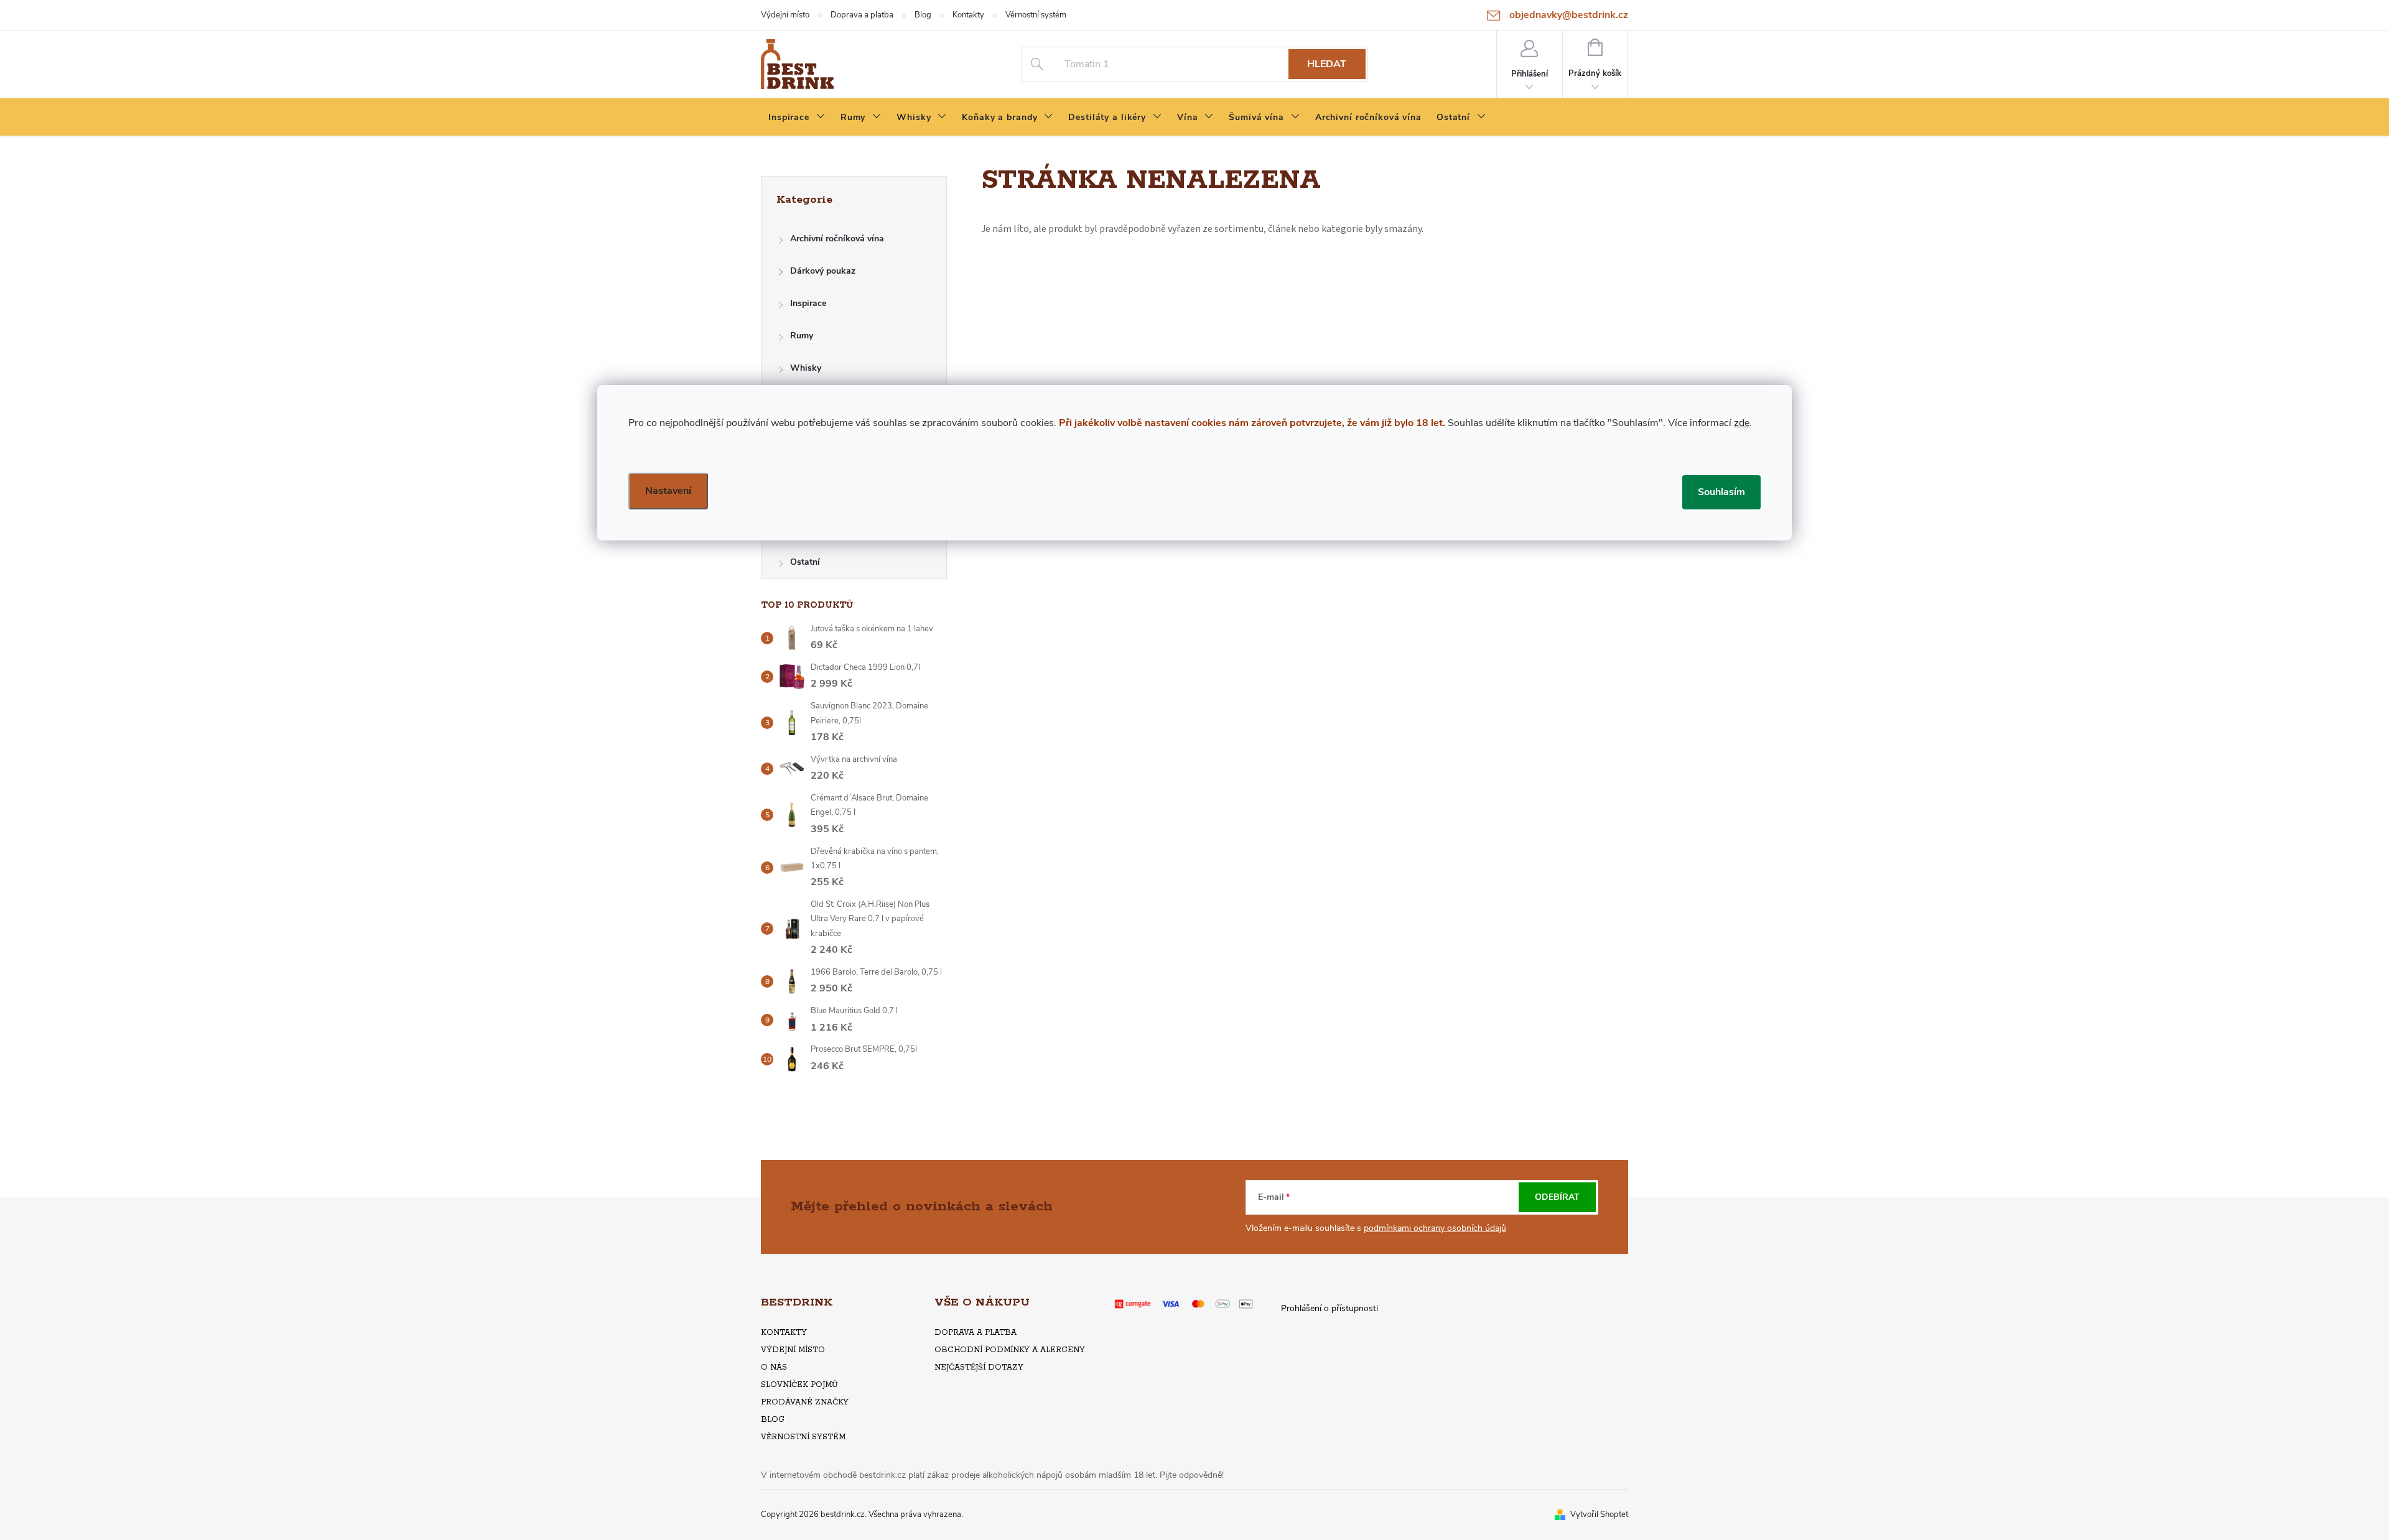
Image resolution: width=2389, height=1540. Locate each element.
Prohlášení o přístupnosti (1330, 1308)
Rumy (802, 336)
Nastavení (668, 491)
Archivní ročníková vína (837, 239)
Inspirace (808, 303)
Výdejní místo (785, 15)
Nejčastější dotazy (979, 1367)
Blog (923, 15)
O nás (774, 1367)
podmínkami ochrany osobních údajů (1435, 1228)
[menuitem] (797, 118)
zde (1742, 423)
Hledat (1327, 64)
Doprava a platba (862, 15)
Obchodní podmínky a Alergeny (1010, 1350)
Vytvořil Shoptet (1599, 1514)
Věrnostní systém (1036, 15)
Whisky (806, 368)
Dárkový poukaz (823, 271)
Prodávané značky (805, 1402)
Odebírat (1557, 1197)
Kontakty (968, 15)
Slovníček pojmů (799, 1385)
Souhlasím (1721, 492)
